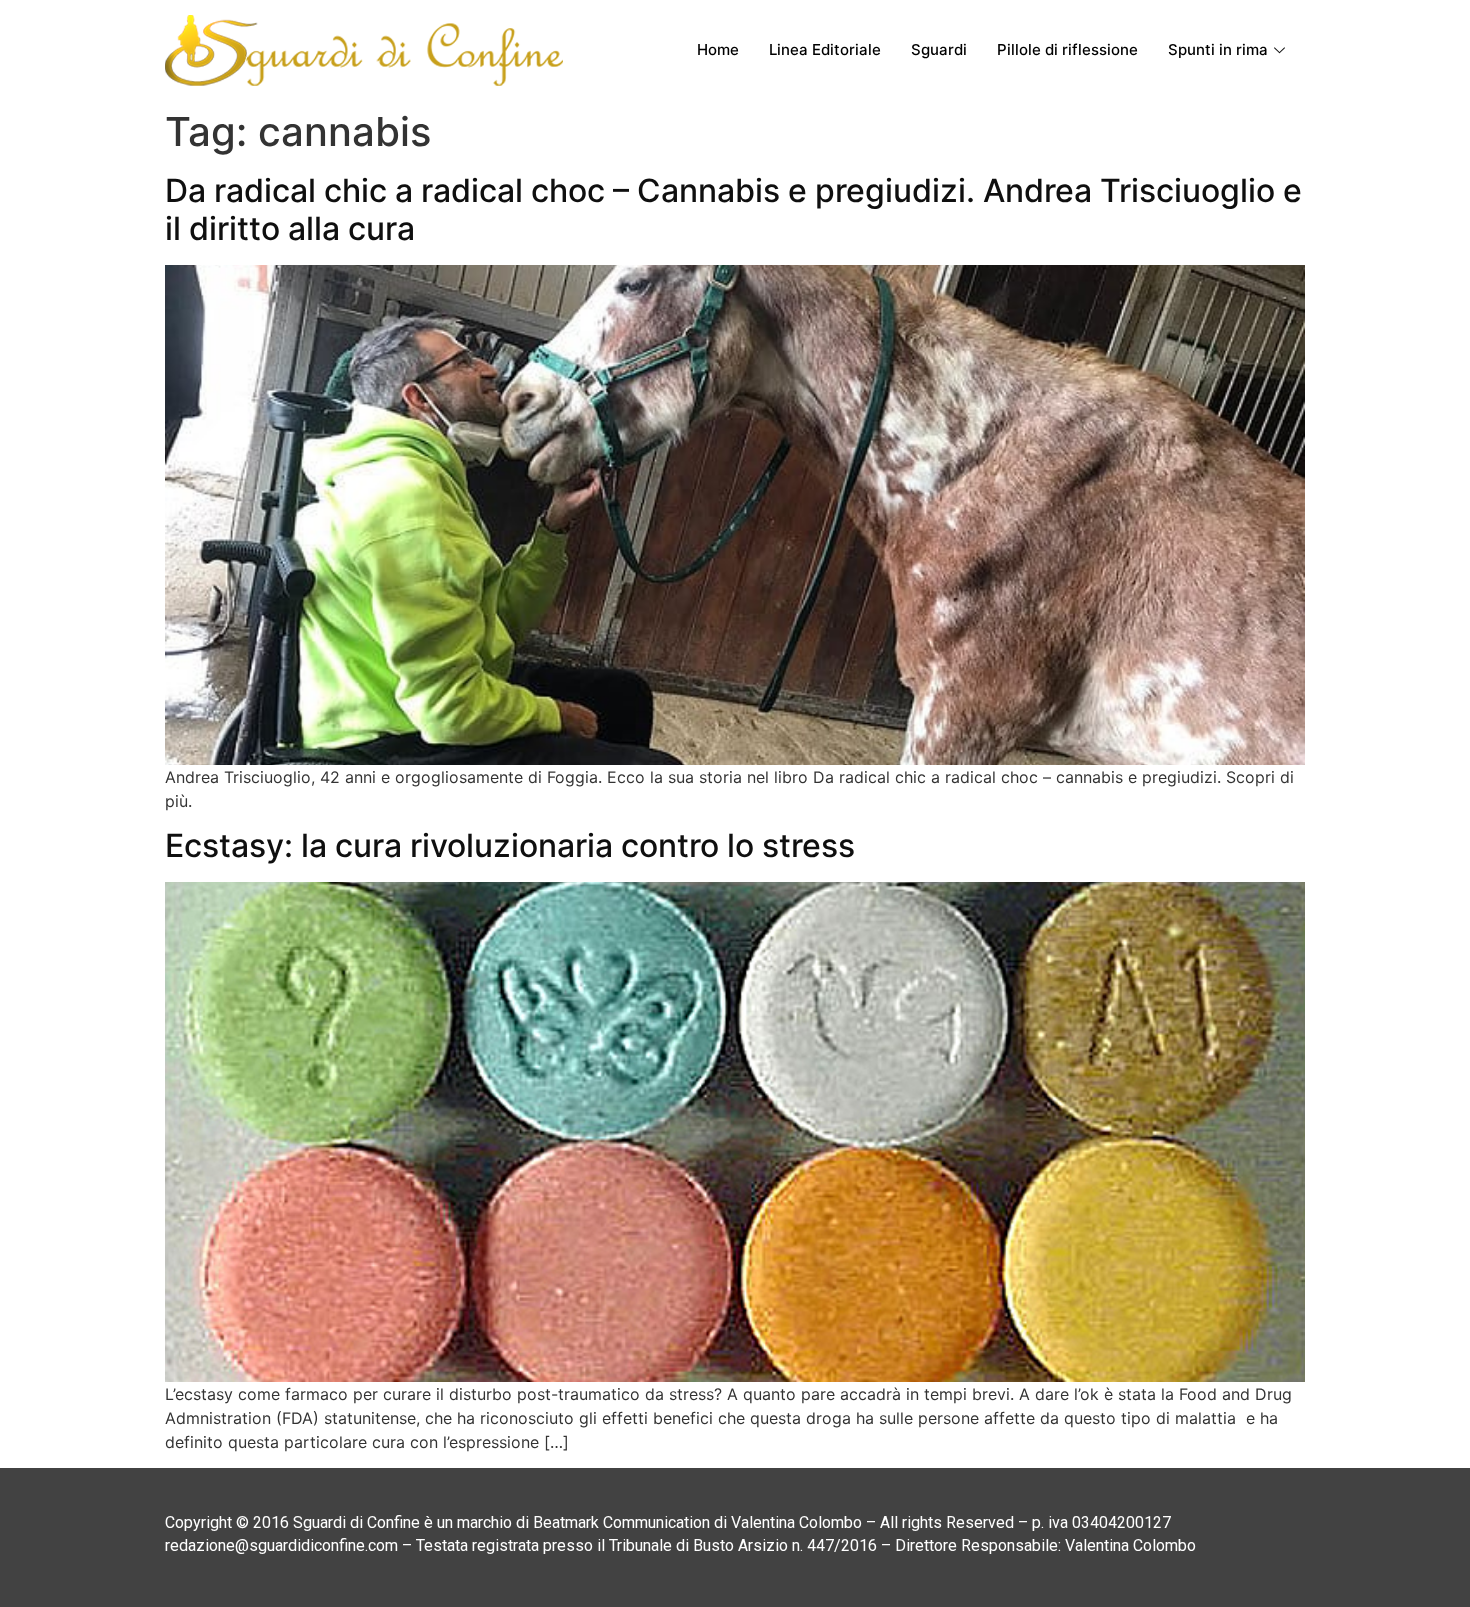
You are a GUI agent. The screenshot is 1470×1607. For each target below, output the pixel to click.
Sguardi (939, 49)
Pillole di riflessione (1067, 49)
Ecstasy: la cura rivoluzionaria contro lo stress (510, 845)
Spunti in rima (1218, 49)
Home (718, 49)
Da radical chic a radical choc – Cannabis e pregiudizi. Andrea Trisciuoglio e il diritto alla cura (733, 209)
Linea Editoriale (825, 49)
